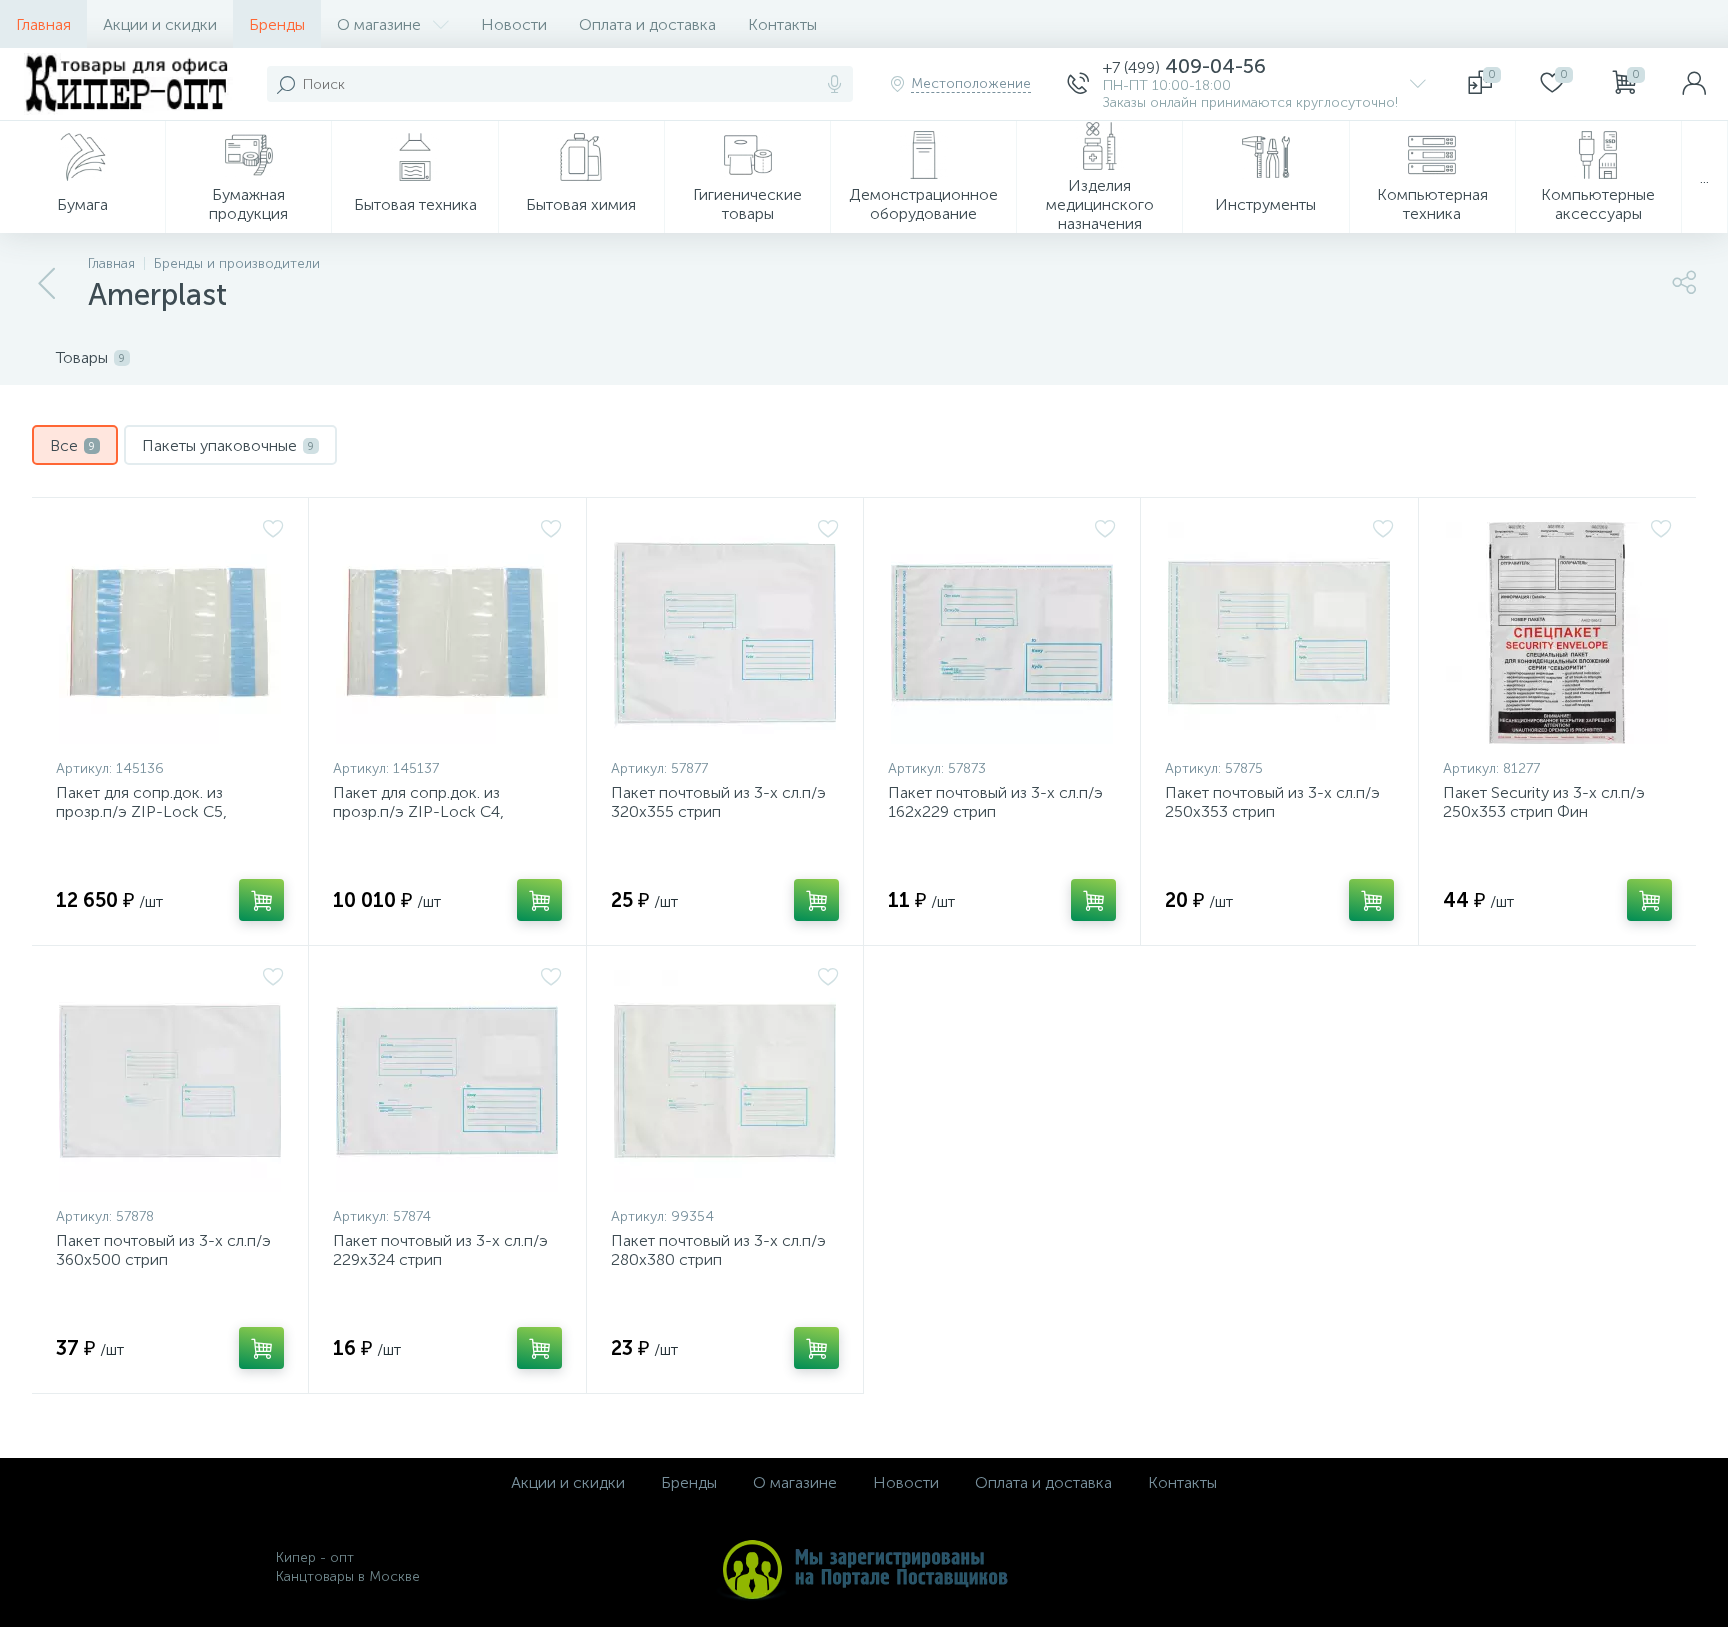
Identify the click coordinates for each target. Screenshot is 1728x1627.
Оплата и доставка (647, 24)
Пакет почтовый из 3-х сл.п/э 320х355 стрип (718, 802)
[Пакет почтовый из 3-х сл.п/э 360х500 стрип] (170, 1081)
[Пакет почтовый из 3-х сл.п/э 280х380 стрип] (725, 1081)
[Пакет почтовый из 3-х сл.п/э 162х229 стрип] (1002, 633)
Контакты (782, 24)
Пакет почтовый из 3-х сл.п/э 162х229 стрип (995, 802)
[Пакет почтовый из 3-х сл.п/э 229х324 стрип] (447, 1081)
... (1704, 177)
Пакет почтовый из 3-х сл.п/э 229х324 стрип (440, 1250)
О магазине (379, 24)
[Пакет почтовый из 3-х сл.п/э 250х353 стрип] (1279, 633)
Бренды (277, 24)
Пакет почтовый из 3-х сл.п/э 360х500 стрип (163, 1250)
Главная (43, 24)
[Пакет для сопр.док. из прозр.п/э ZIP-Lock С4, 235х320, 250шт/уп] (447, 633)
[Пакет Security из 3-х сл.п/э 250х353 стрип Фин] (1557, 633)
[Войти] (1694, 84)
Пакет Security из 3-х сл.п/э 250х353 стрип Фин (1544, 802)
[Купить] (261, 900)
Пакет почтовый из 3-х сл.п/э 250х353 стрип (1272, 802)
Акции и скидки (160, 24)
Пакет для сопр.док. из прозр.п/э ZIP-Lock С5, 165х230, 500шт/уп (141, 811)
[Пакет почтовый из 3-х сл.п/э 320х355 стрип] (725, 633)
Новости (514, 24)
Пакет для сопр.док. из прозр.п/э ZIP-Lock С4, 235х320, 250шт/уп (418, 811)
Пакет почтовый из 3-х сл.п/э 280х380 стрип (718, 1250)
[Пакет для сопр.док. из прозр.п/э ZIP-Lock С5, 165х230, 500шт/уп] (170, 633)
